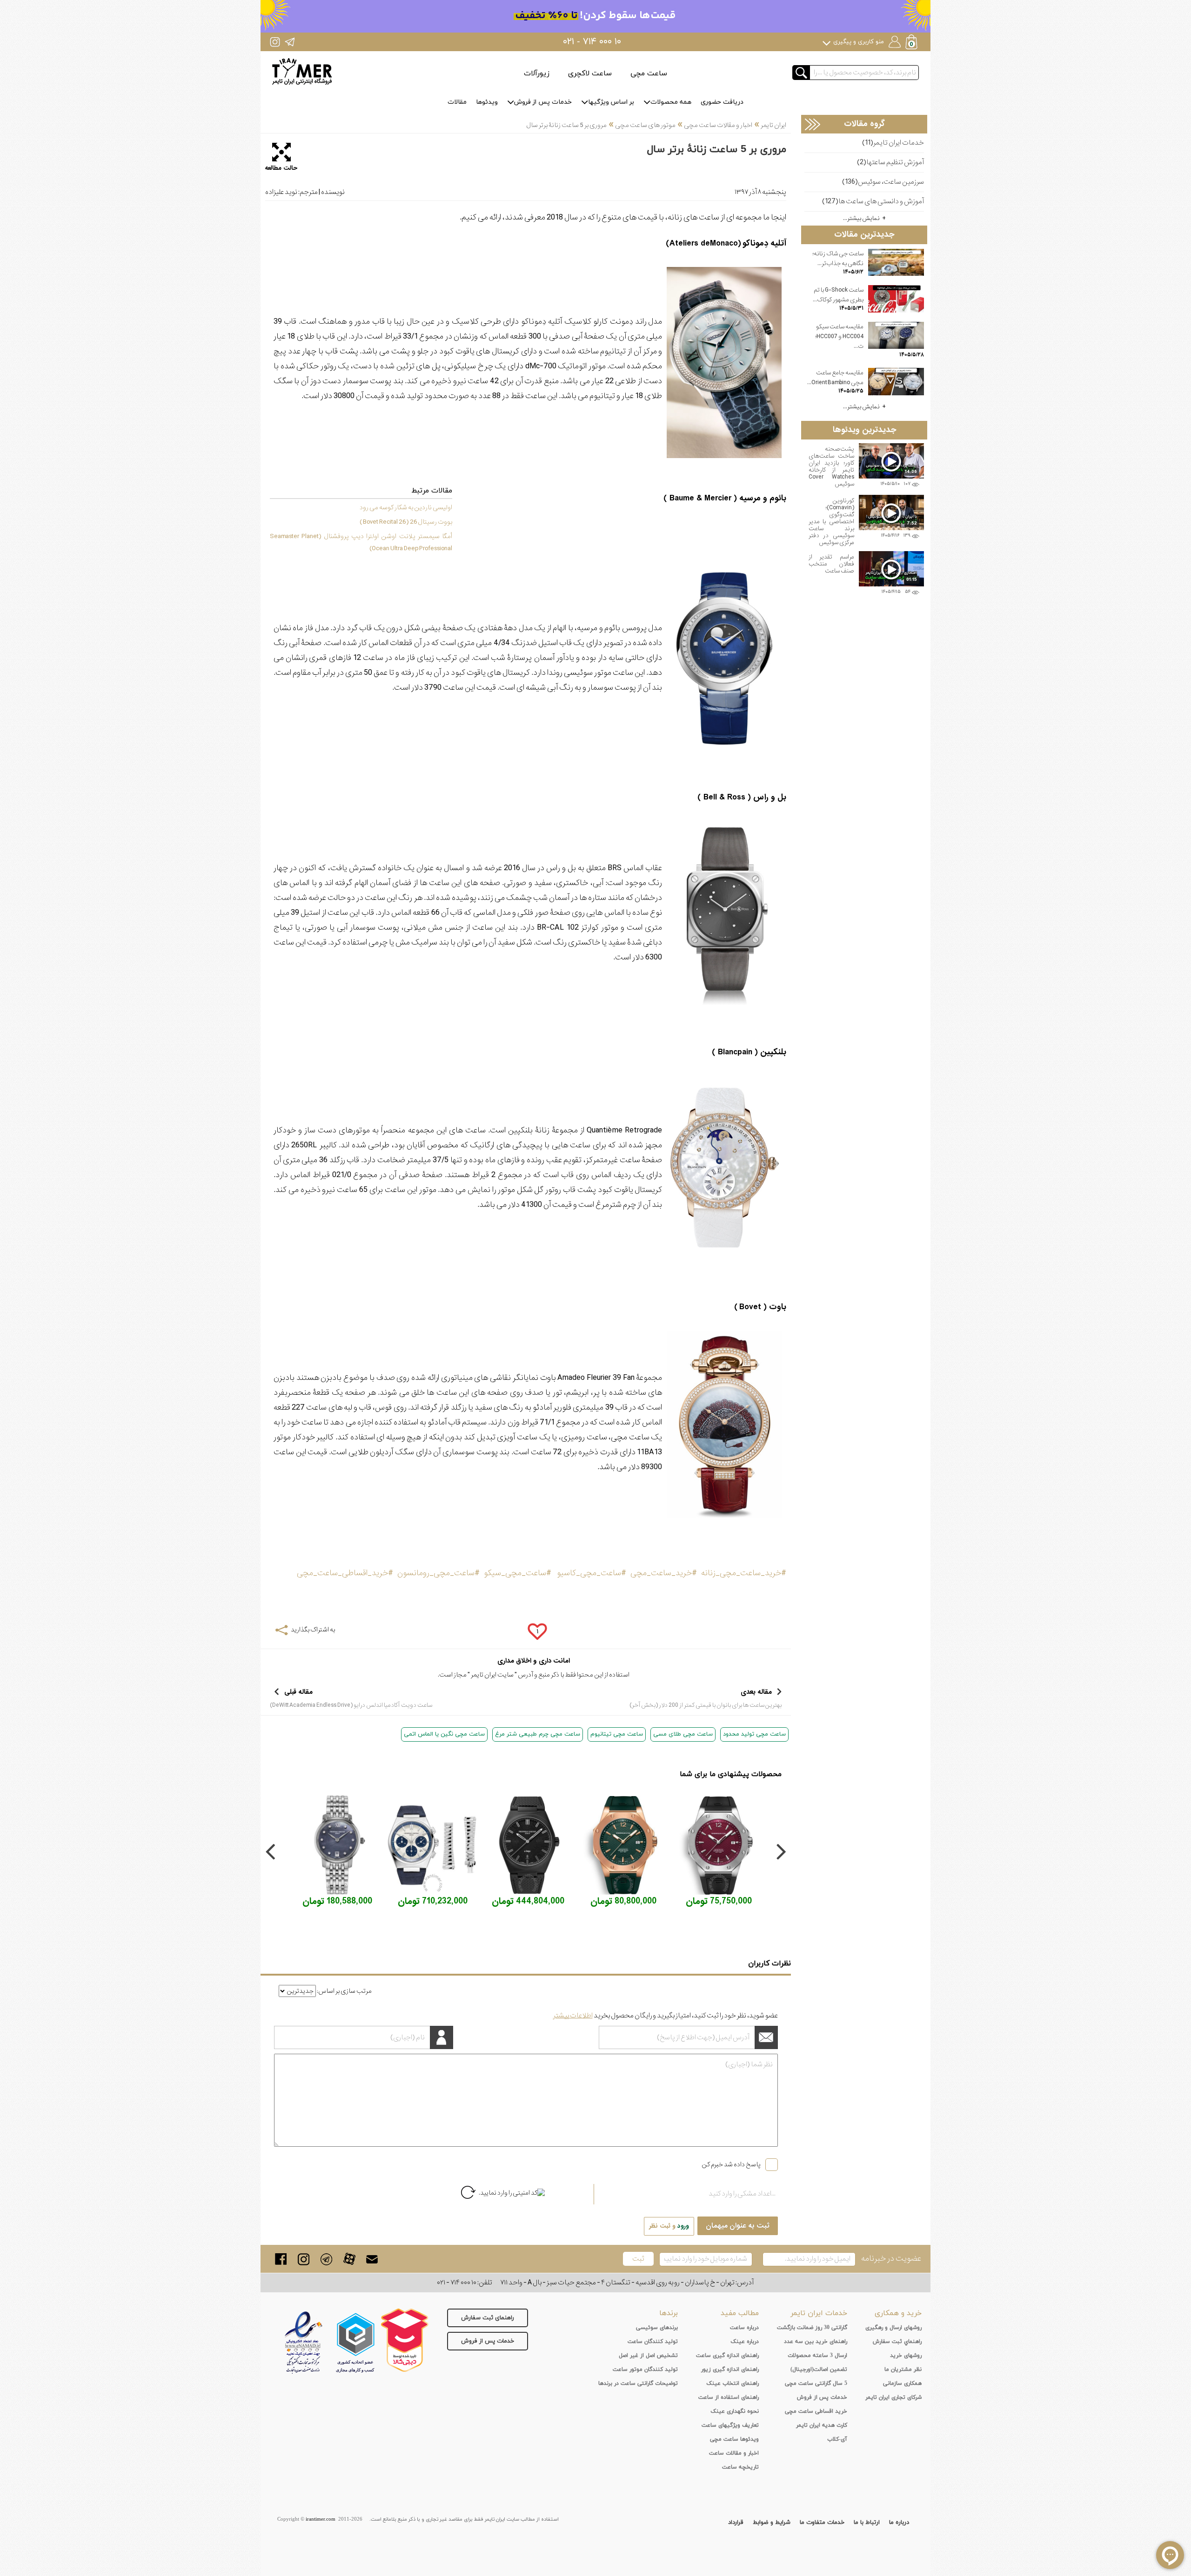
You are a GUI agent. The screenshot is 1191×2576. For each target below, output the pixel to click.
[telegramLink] (326, 2259)
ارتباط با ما (867, 2523)
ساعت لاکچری (590, 73)
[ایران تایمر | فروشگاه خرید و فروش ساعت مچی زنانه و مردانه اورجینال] (302, 71)
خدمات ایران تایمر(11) (893, 143)
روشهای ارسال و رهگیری (893, 2328)
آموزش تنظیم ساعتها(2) (890, 163)
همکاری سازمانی (902, 2383)
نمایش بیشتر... (861, 218)
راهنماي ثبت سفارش (897, 2342)
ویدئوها (487, 102)
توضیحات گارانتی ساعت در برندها (638, 2383)
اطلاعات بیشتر (573, 2016)
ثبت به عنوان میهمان (738, 2226)
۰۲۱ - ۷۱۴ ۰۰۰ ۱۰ (592, 42)
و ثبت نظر (669, 2226)
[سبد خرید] (912, 43)
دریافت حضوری (722, 102)
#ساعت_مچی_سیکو (518, 1573)
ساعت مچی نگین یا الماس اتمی (444, 1734)
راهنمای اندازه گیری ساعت (727, 2356)
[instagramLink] (304, 2259)
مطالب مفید (740, 2313)
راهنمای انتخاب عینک (733, 2383)
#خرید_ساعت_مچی (664, 1573)
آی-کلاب (837, 2439)
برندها (669, 2313)
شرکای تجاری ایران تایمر (893, 2397)
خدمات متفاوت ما (822, 2523)
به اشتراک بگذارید (313, 1630)
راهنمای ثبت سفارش (488, 2318)
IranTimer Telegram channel (290, 42)
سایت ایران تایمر (492, 1675)
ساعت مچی (649, 73)
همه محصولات (671, 102)
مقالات (457, 102)
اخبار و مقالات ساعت (734, 2453)
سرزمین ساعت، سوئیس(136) (883, 182)
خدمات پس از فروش (543, 102)
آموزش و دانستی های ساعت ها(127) (873, 202)
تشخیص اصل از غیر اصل (648, 2356)
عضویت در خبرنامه (891, 2259)
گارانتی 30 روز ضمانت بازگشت (812, 2328)
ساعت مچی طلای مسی (683, 1734)
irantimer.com (321, 2519)
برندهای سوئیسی (657, 2328)
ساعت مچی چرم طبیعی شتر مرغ (538, 1734)
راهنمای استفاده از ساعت (729, 2397)
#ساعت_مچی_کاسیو (592, 1573)
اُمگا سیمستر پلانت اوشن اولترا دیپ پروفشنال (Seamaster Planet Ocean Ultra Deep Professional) (361, 542)
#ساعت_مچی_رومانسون (438, 1573)
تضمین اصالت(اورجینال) (819, 2370)
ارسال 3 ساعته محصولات (817, 2356)
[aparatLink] (349, 2259)
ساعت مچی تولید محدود (754, 1734)
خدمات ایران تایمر (819, 2313)
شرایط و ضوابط (772, 2523)
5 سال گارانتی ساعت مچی (816, 2383)
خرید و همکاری (898, 2313)
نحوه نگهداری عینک (735, 2411)
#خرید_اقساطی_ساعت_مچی (345, 1573)
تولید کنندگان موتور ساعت (645, 2370)
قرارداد (736, 2523)
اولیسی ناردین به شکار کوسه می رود (406, 507)
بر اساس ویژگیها (611, 102)
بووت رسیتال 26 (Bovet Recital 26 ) (406, 522)
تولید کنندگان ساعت (653, 2342)
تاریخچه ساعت (740, 2467)
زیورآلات (537, 73)
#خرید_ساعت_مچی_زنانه (744, 1573)
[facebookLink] (281, 2259)
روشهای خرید (906, 2356)
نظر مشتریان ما (903, 2370)
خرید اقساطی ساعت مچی (816, 2411)
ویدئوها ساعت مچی (734, 2439)
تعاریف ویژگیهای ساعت (730, 2425)
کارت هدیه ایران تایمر (822, 2425)
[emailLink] (372, 2259)
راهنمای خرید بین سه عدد (816, 2342)
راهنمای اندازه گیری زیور (730, 2370)
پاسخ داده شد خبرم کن (731, 2164)
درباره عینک (745, 2342)
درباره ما (899, 2523)
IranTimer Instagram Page (275, 42)
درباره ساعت (744, 2328)
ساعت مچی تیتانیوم (617, 1734)
